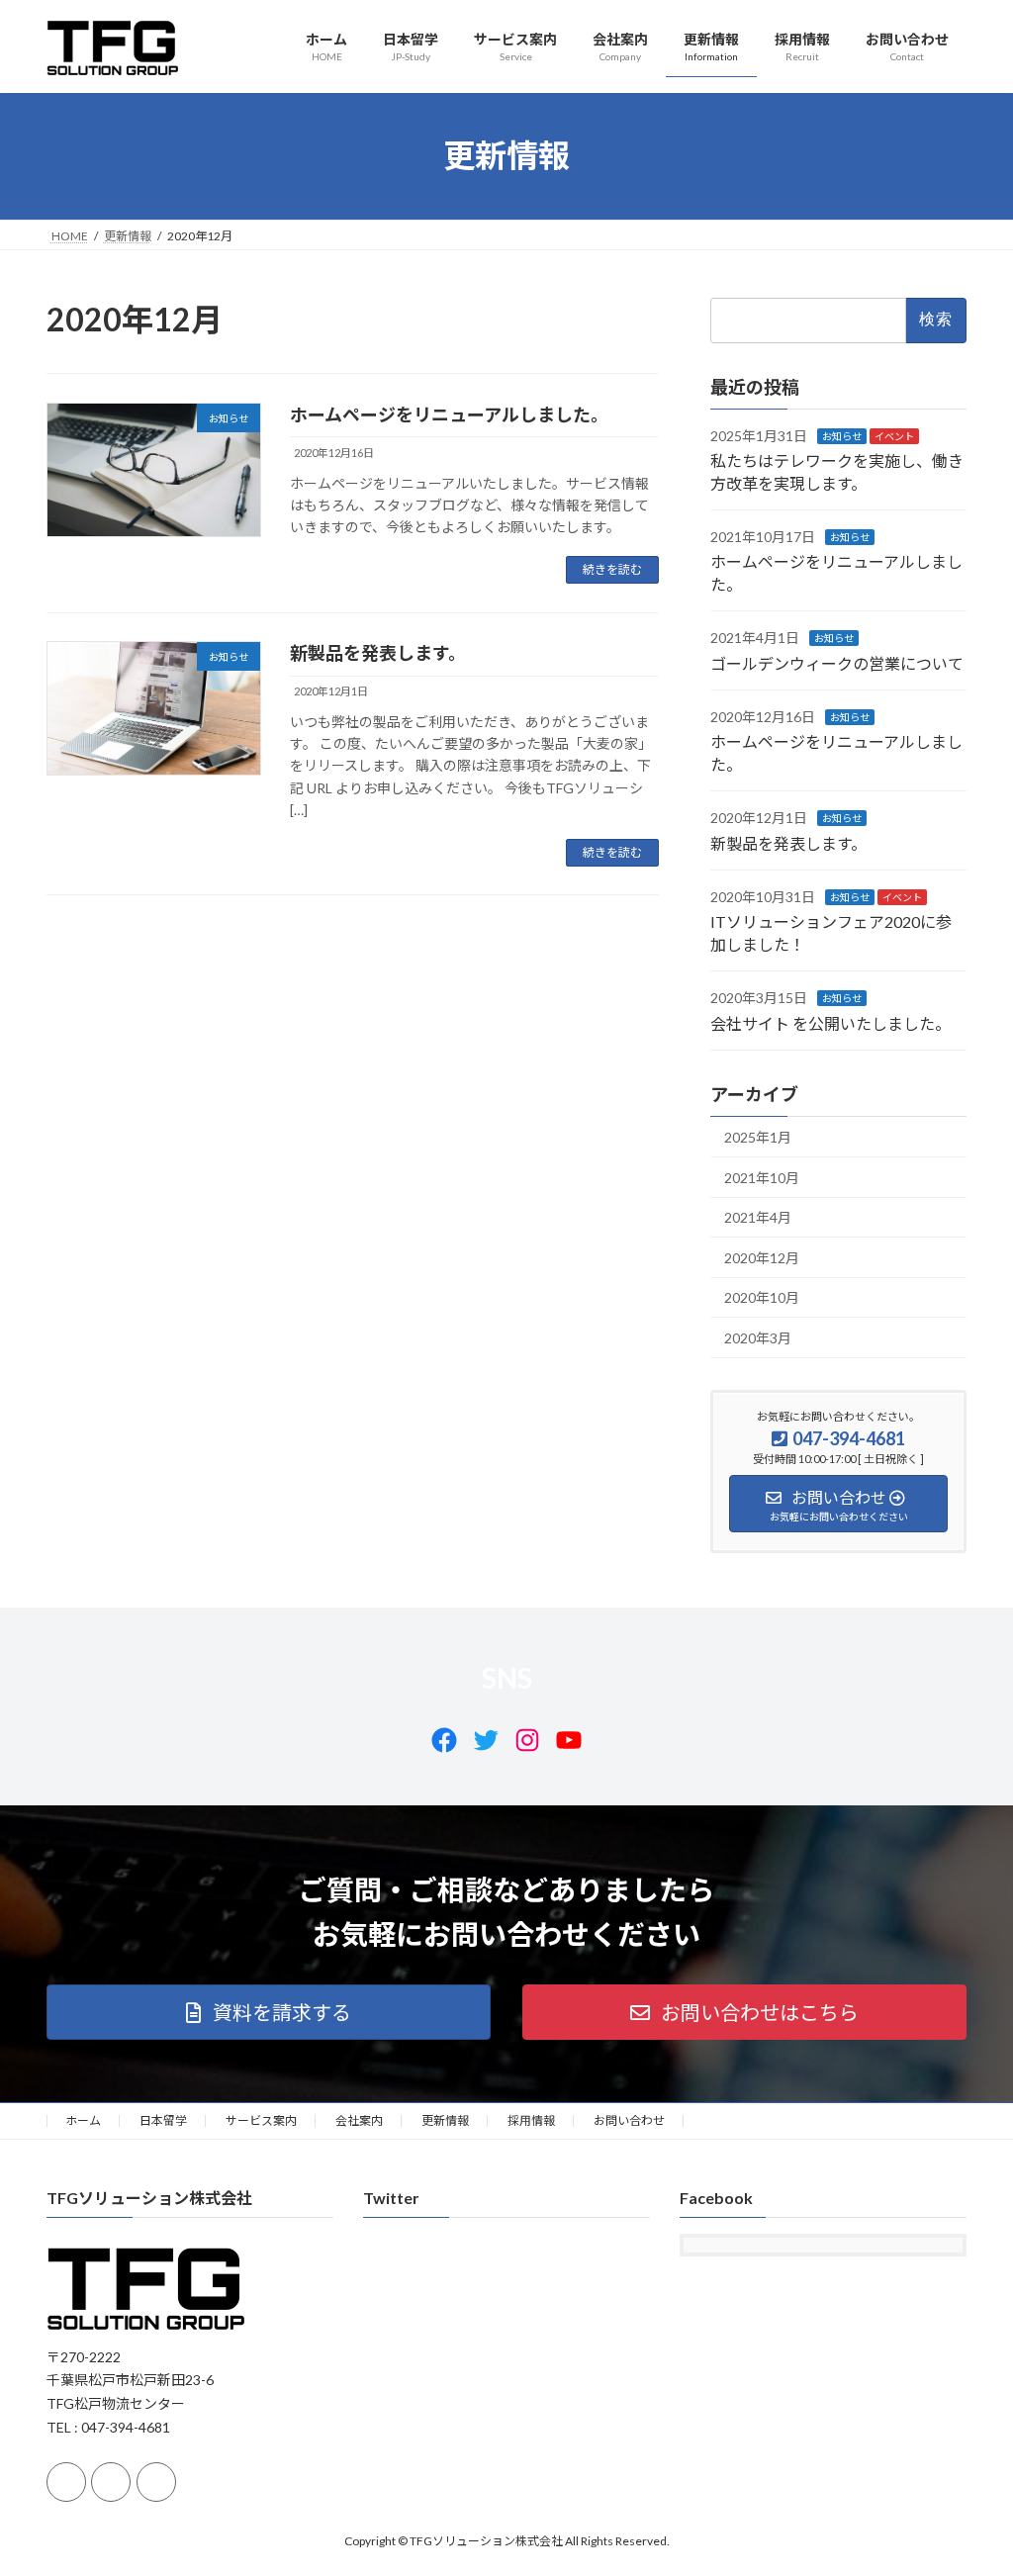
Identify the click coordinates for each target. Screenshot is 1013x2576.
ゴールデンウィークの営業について (837, 662)
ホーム (83, 2120)
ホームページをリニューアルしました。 (449, 414)
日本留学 (163, 2120)
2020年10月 (762, 1297)
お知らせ (842, 435)
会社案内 (359, 2120)
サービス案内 (261, 2120)
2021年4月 (758, 1217)
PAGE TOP (970, 2480)
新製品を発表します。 (378, 653)
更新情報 (445, 2120)
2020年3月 (758, 1338)
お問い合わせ (629, 2120)
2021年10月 (762, 1177)
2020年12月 (762, 1257)
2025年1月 (758, 1137)
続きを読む (612, 569)
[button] (269, 2012)
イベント (894, 435)
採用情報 (531, 2120)
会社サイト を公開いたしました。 (830, 1022)
